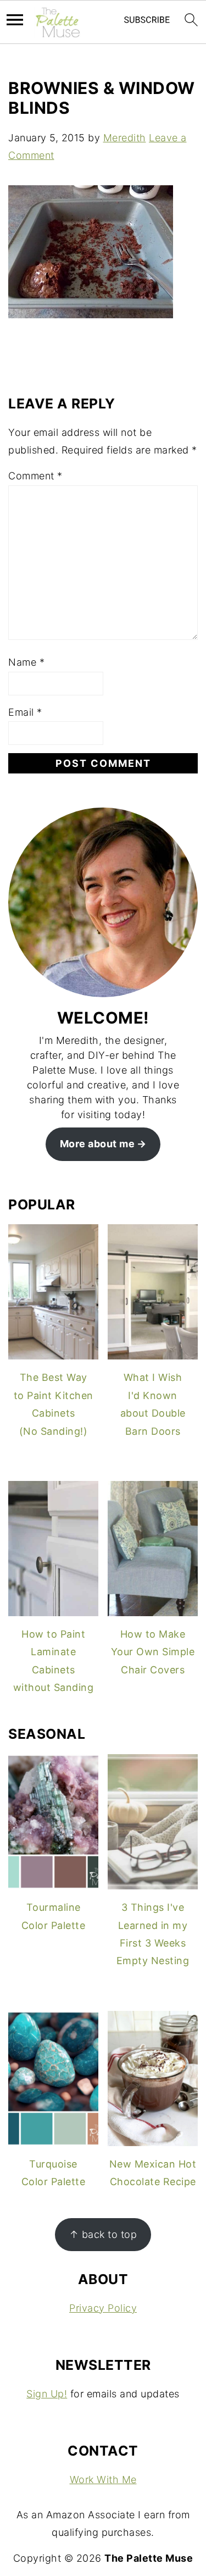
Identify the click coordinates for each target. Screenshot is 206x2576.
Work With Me (103, 2480)
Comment (35, 476)
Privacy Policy (103, 2308)
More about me (98, 1144)
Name (26, 662)
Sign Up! (47, 2394)
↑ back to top (103, 2234)
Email (25, 712)
